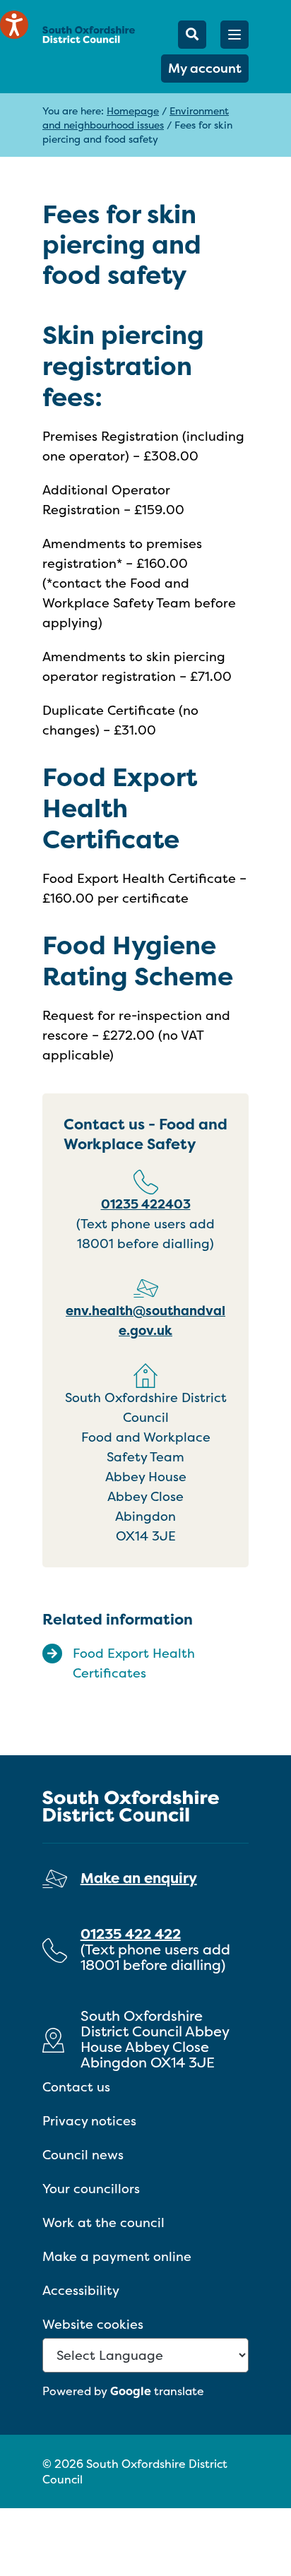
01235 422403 (146, 1204)
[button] (234, 35)
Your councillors (91, 2189)
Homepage (133, 111)
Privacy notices (89, 2121)
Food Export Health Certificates (134, 1663)
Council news (83, 2155)
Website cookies (93, 2324)
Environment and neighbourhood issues (136, 118)
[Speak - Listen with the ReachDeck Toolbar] (14, 25)
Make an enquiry (139, 1878)
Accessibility (81, 2290)
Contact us (76, 2087)
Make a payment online (117, 2256)
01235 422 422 (131, 1934)
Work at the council (103, 2222)
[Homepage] (89, 34)
